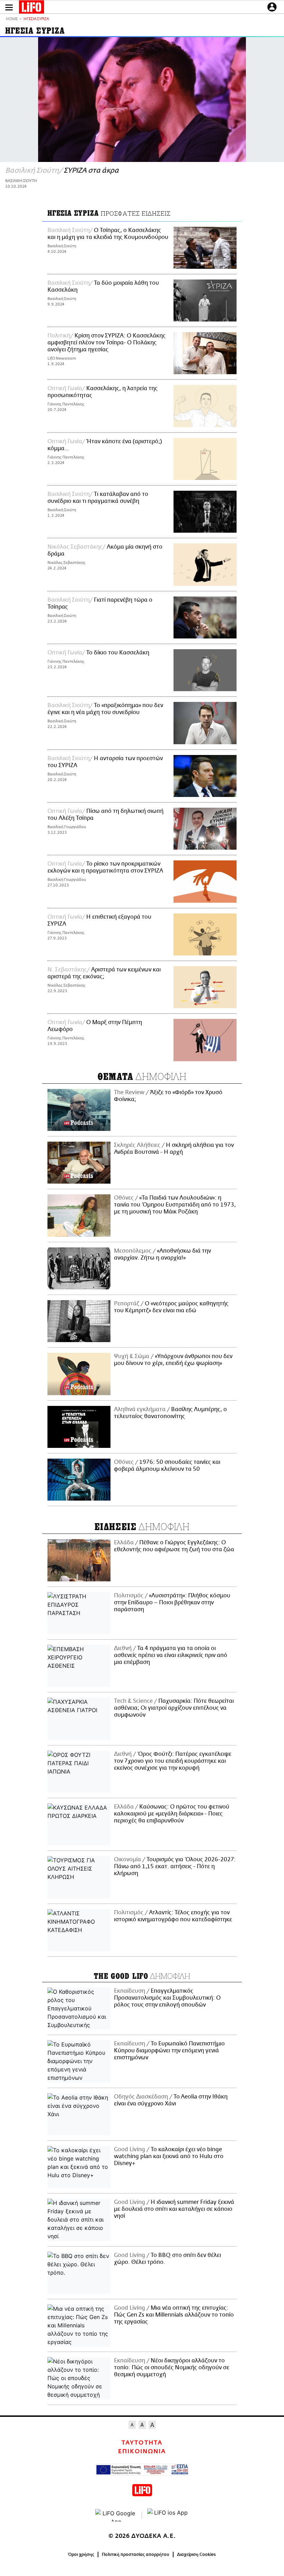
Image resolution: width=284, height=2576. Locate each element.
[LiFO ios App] (168, 2515)
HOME (12, 19)
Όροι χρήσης (81, 2554)
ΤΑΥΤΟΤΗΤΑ (142, 2443)
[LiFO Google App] (116, 2515)
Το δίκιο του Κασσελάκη (118, 653)
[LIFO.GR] (32, 8)
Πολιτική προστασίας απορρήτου (136, 2554)
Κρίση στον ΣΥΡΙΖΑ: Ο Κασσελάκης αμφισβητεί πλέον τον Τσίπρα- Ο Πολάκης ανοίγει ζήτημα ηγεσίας (106, 343)
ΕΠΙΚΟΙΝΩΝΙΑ (142, 2452)
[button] (9, 7)
